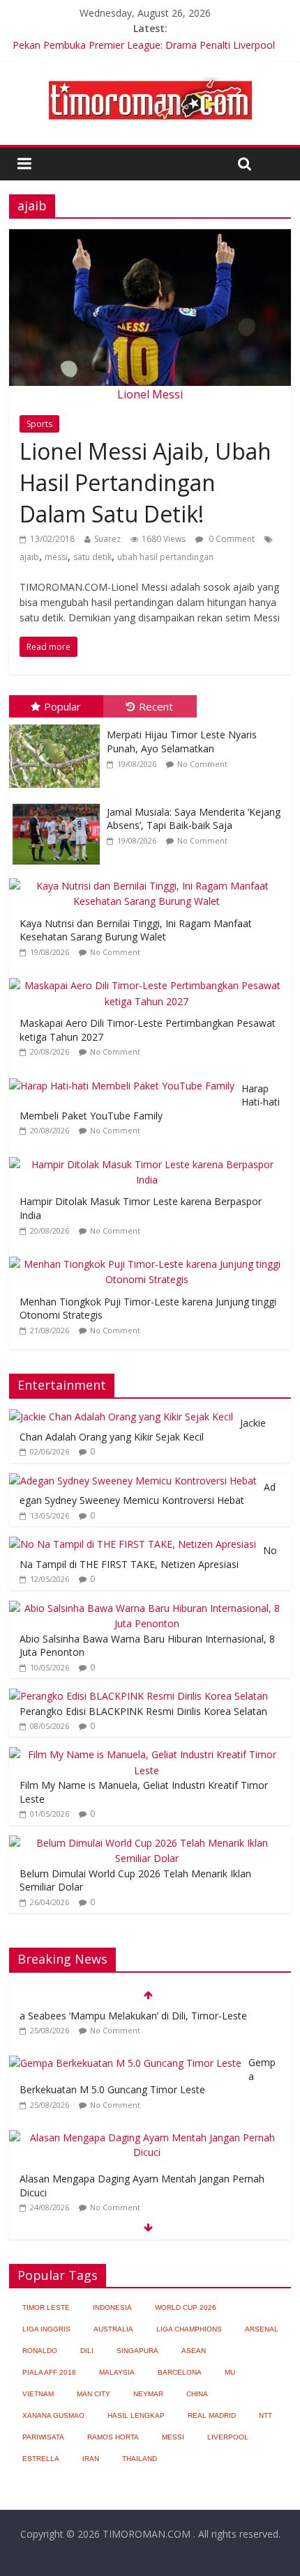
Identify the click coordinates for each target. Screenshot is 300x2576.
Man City (93, 2394)
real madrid (212, 2415)
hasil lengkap (136, 2415)
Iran (91, 2459)
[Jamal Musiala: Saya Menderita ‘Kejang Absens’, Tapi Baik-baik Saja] (58, 802)
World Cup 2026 (186, 2307)
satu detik (92, 557)
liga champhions (189, 2329)
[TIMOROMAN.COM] (150, 77)
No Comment (202, 764)
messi (56, 557)
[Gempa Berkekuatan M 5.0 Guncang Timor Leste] (125, 2018)
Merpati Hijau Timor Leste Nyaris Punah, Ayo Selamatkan (182, 742)
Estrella (41, 2459)
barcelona (180, 2372)
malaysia (117, 2372)
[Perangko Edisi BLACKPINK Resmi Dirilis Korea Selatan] (138, 1696)
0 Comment (231, 539)
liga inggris (46, 2329)
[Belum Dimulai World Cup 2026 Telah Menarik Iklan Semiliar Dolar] (147, 1843)
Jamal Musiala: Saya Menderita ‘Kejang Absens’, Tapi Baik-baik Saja (194, 819)
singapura (137, 2351)
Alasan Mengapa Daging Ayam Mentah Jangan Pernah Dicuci (150, 44)
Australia (113, 2329)
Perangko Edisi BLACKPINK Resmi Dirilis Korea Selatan (143, 1711)
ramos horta (113, 2437)
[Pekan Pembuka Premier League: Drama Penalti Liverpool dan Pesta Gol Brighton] (147, 2195)
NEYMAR (148, 2394)
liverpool (228, 2437)
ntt (265, 2415)
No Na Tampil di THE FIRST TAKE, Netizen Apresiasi (148, 1557)
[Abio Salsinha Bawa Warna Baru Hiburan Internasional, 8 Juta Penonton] (147, 1608)
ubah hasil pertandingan (165, 557)
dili (87, 2351)
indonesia (112, 2307)
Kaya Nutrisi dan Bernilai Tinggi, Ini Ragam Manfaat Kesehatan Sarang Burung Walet (136, 930)
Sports (39, 424)
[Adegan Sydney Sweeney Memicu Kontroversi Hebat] (133, 1481)
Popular (62, 706)
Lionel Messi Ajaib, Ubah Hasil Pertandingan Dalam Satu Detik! (145, 482)
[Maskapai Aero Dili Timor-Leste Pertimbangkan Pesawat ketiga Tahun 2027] (150, 978)
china (197, 2394)
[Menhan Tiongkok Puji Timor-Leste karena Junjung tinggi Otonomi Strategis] (150, 1257)
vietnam (38, 2394)
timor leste (46, 2307)
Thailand (140, 2459)
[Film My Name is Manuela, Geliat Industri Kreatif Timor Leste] (147, 1754)
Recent (156, 706)
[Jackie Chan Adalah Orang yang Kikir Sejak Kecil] (121, 1417)
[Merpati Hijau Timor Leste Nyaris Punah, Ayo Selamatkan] (58, 725)
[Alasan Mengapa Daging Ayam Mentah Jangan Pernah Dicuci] (147, 2092)
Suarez (107, 539)
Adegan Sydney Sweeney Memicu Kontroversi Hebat (148, 1494)
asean (194, 2351)
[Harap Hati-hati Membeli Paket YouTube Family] (125, 1079)
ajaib (29, 557)
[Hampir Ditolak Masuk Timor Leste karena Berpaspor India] (150, 1157)
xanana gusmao (53, 2415)
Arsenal (262, 2329)
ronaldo (40, 2351)
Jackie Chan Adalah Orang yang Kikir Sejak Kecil (143, 1430)
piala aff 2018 (49, 2372)
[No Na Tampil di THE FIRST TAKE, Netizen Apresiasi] (133, 1544)
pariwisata (43, 2437)
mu (230, 2372)
